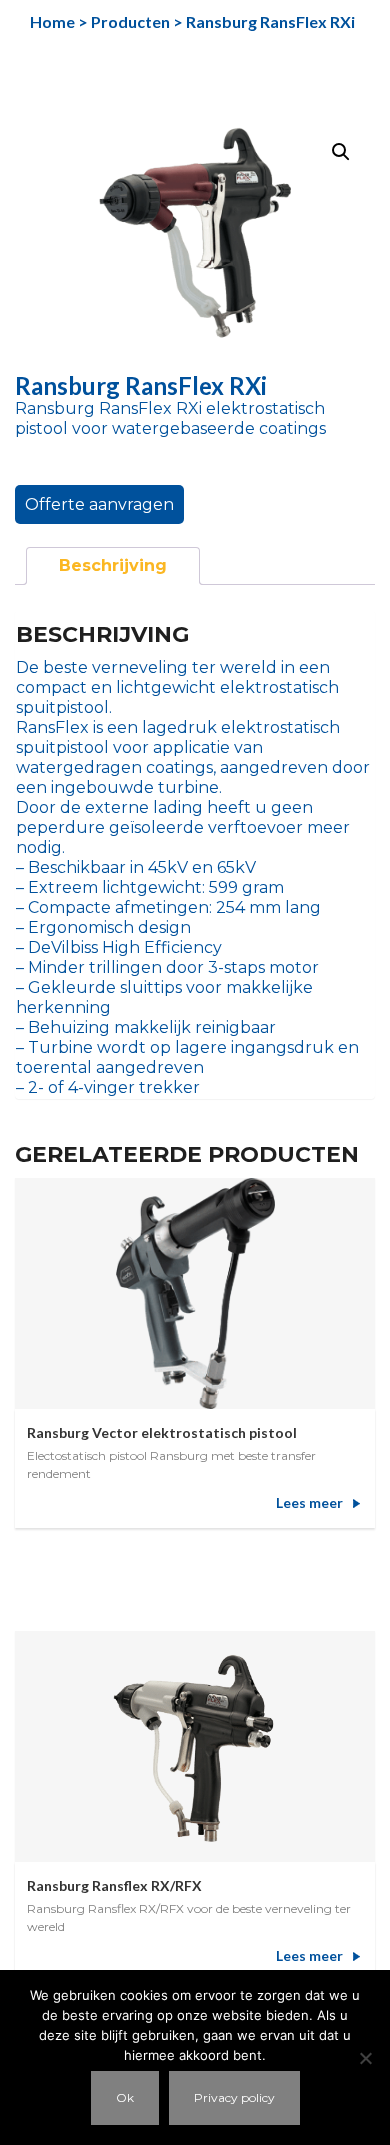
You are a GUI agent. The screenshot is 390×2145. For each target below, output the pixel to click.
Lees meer (309, 1502)
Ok (125, 2097)
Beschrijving (113, 565)
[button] (341, 152)
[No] (365, 2058)
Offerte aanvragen (99, 504)
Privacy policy (234, 2097)
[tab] (113, 566)
